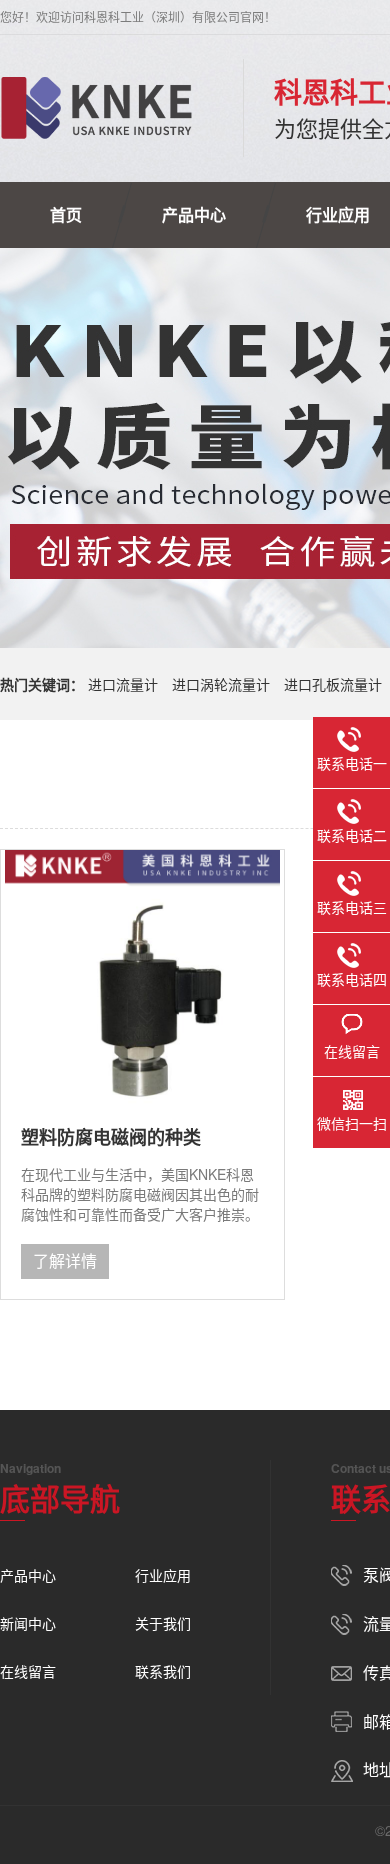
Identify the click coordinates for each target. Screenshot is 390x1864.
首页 (66, 214)
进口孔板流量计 (333, 684)
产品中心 (194, 214)
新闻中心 (28, 1623)
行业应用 (163, 1575)
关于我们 (163, 1623)
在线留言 (28, 1671)
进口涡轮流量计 (221, 684)
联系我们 (163, 1671)
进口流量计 (123, 684)
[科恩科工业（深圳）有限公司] (96, 108)
